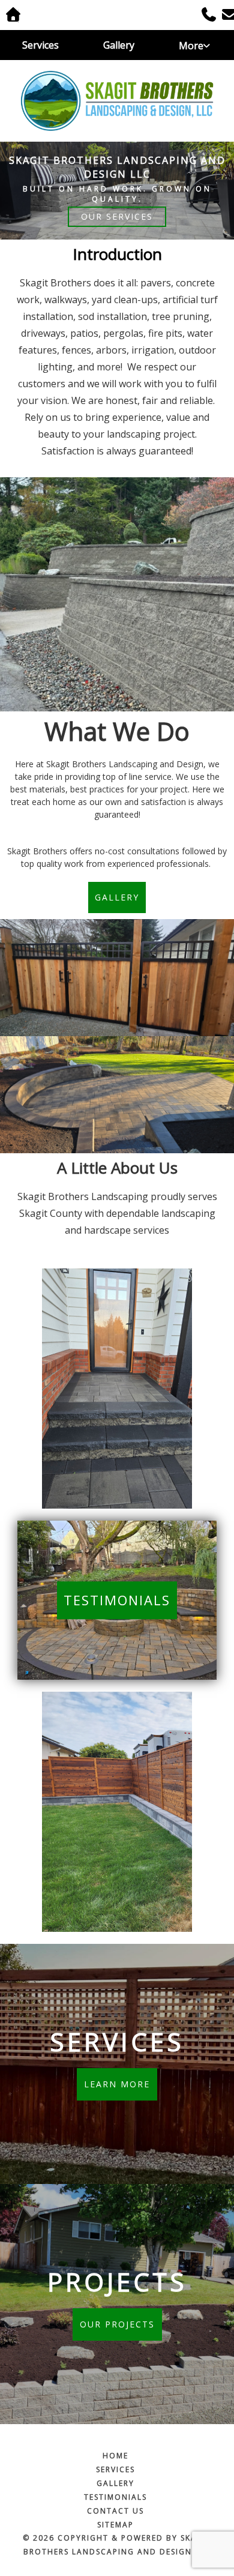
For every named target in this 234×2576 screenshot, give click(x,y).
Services (40, 45)
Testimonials (117, 1600)
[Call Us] (205, 16)
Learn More (117, 2084)
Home (115, 2456)
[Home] (117, 101)
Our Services (117, 216)
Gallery (119, 45)
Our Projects (117, 2324)
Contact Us (115, 2511)
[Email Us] (225, 16)
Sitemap (115, 2525)
